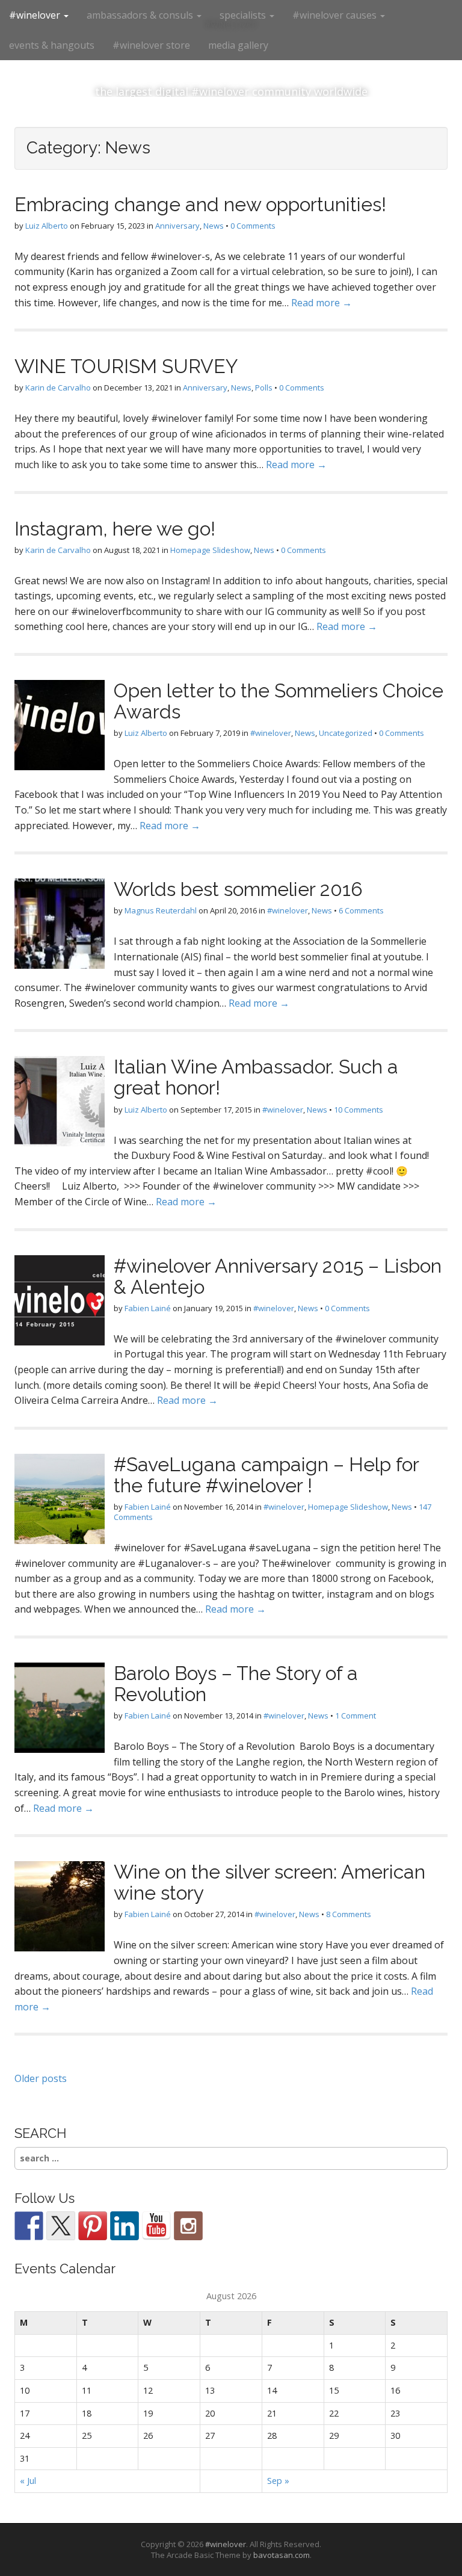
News (214, 226)
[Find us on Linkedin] (125, 2226)
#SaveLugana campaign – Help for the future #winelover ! (266, 1475)
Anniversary (177, 226)
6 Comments (361, 910)
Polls (264, 388)
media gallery (238, 45)
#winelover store (151, 45)
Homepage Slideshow (210, 550)
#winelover (36, 15)
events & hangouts (52, 45)
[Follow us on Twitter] (61, 2226)
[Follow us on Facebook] (29, 2226)
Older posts (41, 2078)
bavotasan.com (282, 2555)
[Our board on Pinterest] (93, 2226)
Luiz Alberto (47, 226)
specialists (244, 15)
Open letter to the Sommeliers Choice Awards (279, 701)
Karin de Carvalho (58, 388)
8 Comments (349, 1914)
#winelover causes (336, 15)
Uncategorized (346, 733)
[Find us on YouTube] (156, 2226)
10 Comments (359, 1110)
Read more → (322, 303)
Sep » (278, 2481)
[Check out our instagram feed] (188, 2226)
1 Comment (356, 1716)
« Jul (28, 2481)
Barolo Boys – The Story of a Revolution (236, 1684)
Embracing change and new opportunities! (200, 204)
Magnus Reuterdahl (161, 910)
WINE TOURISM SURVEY (126, 366)
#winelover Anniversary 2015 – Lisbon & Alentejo (278, 1276)
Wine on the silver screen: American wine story (269, 1882)
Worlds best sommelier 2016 (238, 889)
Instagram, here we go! (115, 529)
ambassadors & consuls (141, 15)
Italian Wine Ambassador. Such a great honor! (256, 1077)
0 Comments (253, 226)
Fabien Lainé (148, 1308)
